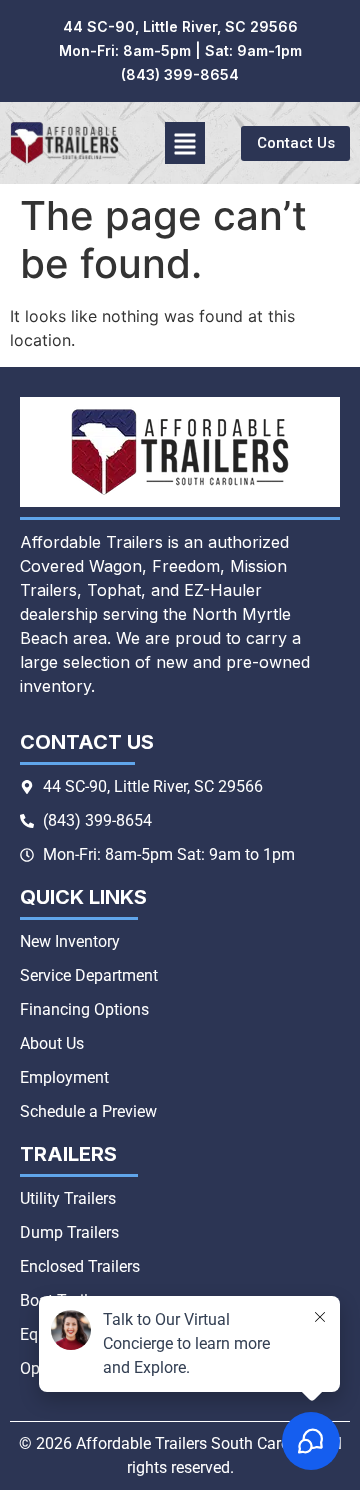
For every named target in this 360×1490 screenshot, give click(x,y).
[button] (185, 143)
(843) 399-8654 (180, 74)
